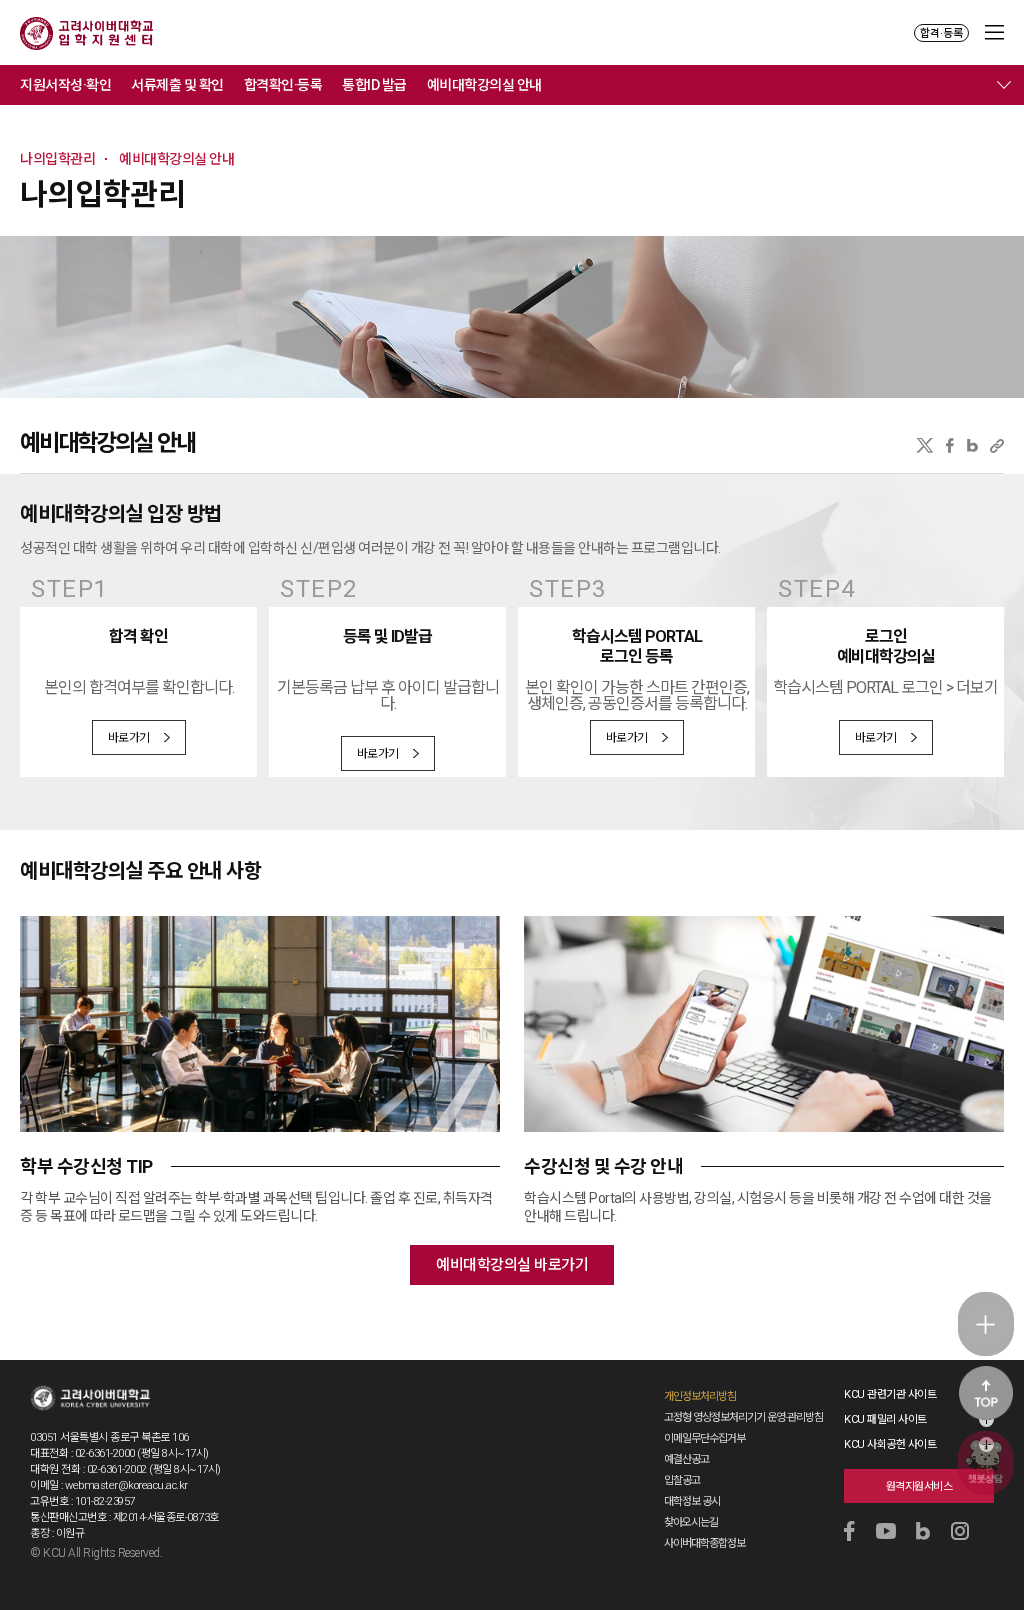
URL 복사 (997, 445)
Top (986, 1393)
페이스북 (950, 445)
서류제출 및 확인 (177, 85)
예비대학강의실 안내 (484, 85)
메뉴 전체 (1004, 85)
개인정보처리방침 (700, 1396)
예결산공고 (686, 1459)
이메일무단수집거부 (704, 1438)
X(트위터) (924, 445)
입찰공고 (682, 1480)
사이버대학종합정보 (704, 1543)
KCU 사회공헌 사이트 (890, 1444)
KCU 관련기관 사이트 (890, 1394)
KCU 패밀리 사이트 (885, 1419)
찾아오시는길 (691, 1522)
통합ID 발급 (374, 85)
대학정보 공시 (692, 1501)
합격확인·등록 (283, 85)
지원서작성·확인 (65, 85)
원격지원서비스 (919, 1486)
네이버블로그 (972, 445)
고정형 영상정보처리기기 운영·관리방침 (743, 1417)
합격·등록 (941, 33)
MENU (994, 32)
